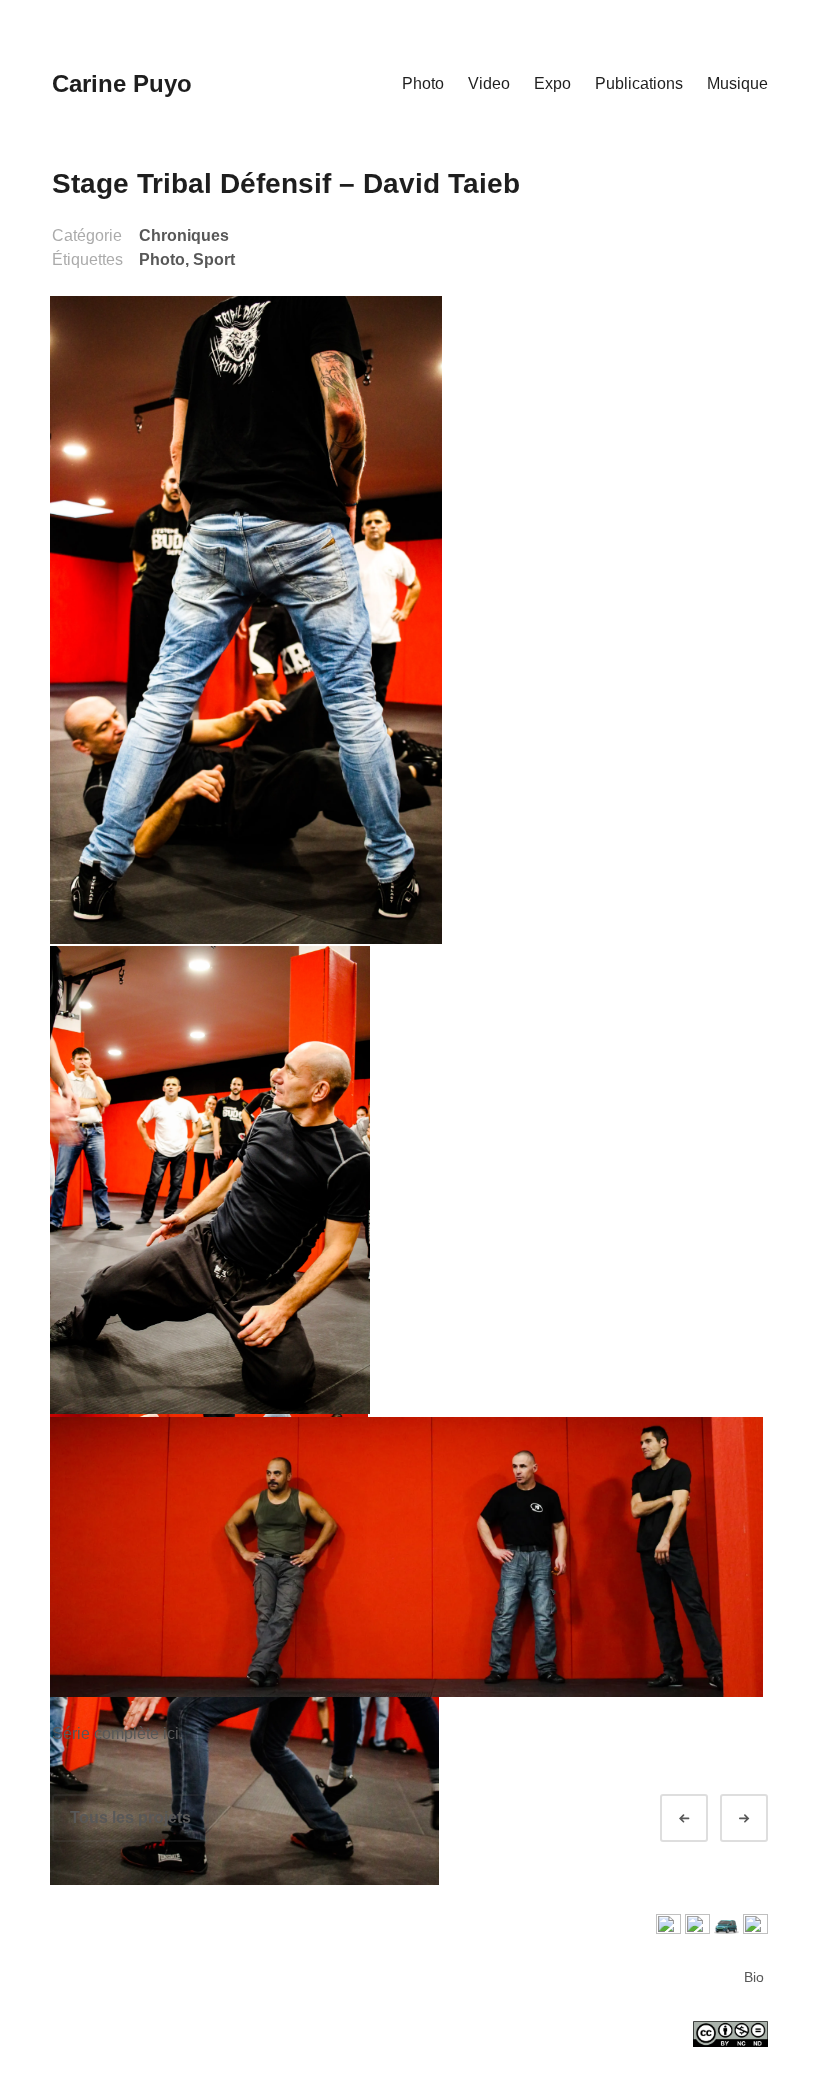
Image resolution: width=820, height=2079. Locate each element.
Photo (423, 83)
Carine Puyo (122, 83)
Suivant (762, 1818)
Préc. (702, 1818)
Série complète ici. (117, 1733)
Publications (639, 83)
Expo (552, 83)
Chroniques (184, 235)
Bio (754, 1977)
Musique (737, 83)
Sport (214, 259)
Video (489, 83)
